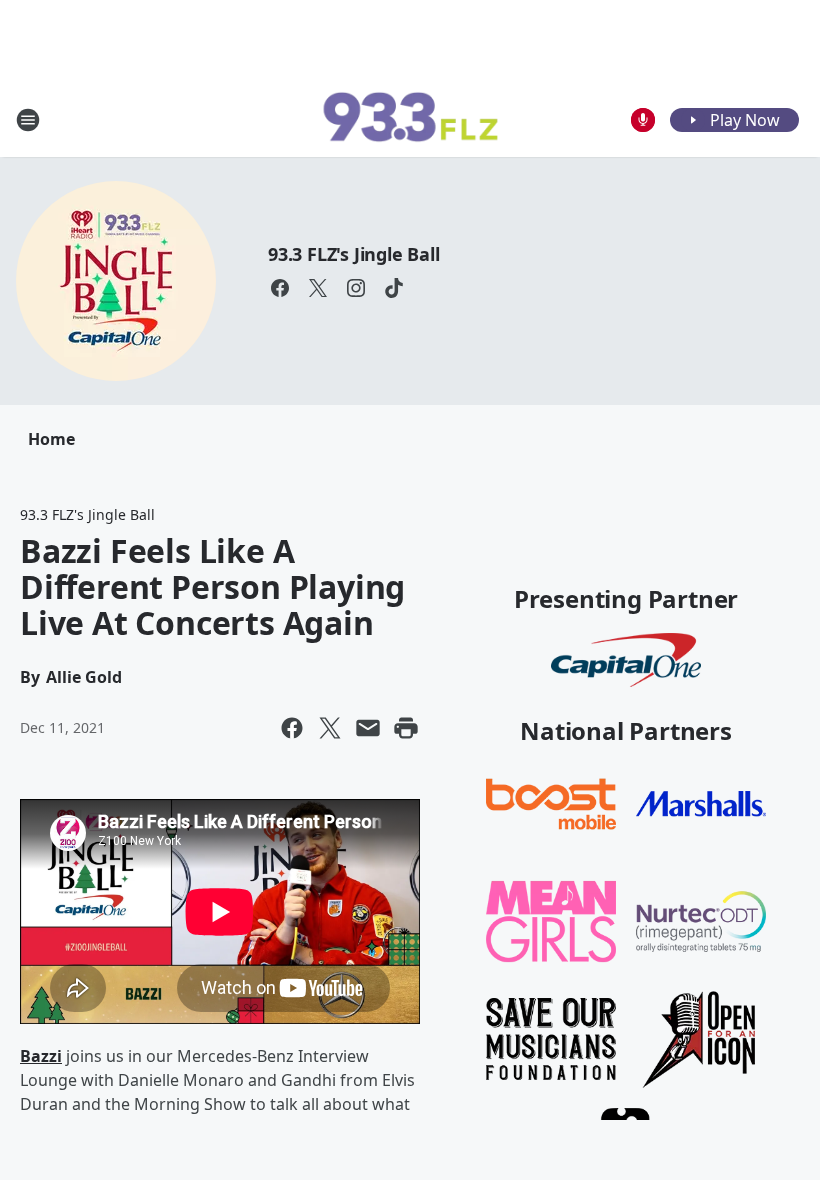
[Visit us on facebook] (280, 288)
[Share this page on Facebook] (292, 728)
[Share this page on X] (330, 728)
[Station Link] (410, 120)
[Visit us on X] (318, 288)
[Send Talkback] (643, 120)
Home (51, 439)
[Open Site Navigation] (28, 120)
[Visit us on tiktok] (394, 288)
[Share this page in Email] (368, 728)
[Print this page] (406, 728)
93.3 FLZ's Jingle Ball (354, 254)
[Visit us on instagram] (356, 288)
